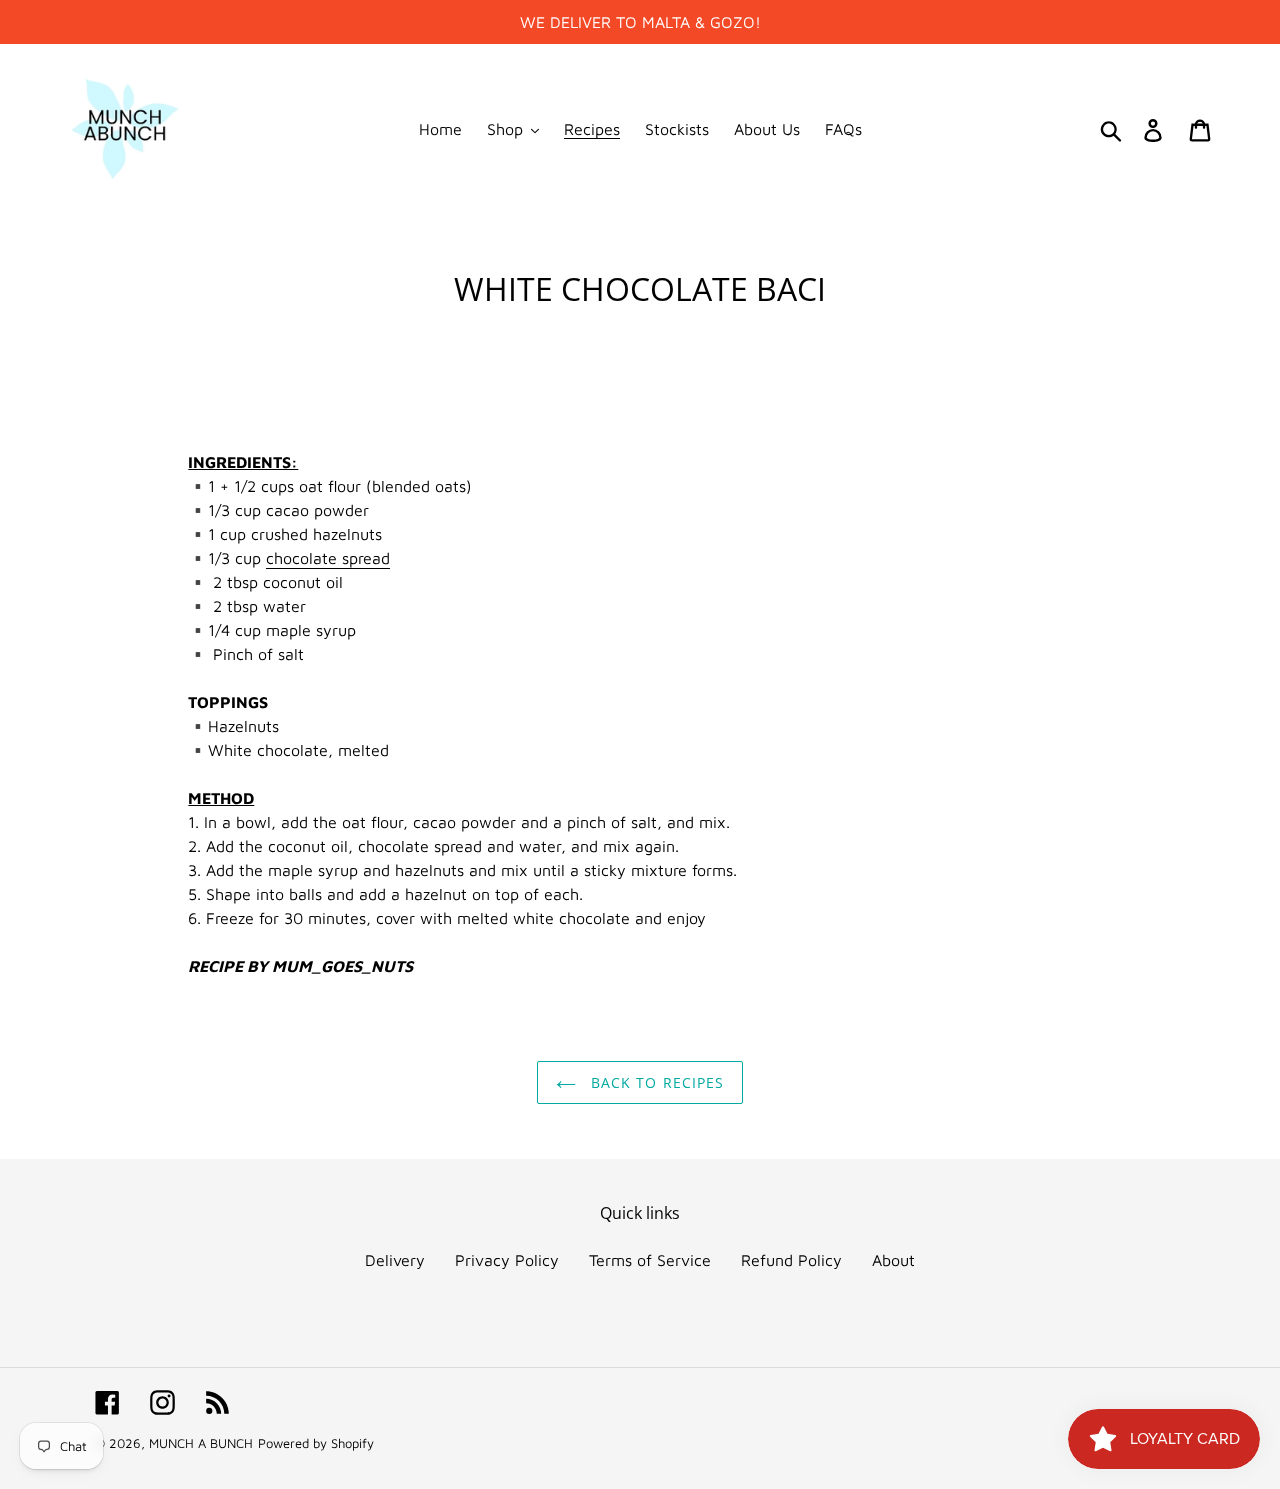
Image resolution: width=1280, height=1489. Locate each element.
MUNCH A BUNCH (201, 1443)
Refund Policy (791, 1260)
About (893, 1260)
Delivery (395, 1260)
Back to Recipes (655, 1082)
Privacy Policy (507, 1260)
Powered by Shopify (316, 1443)
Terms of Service (650, 1260)
